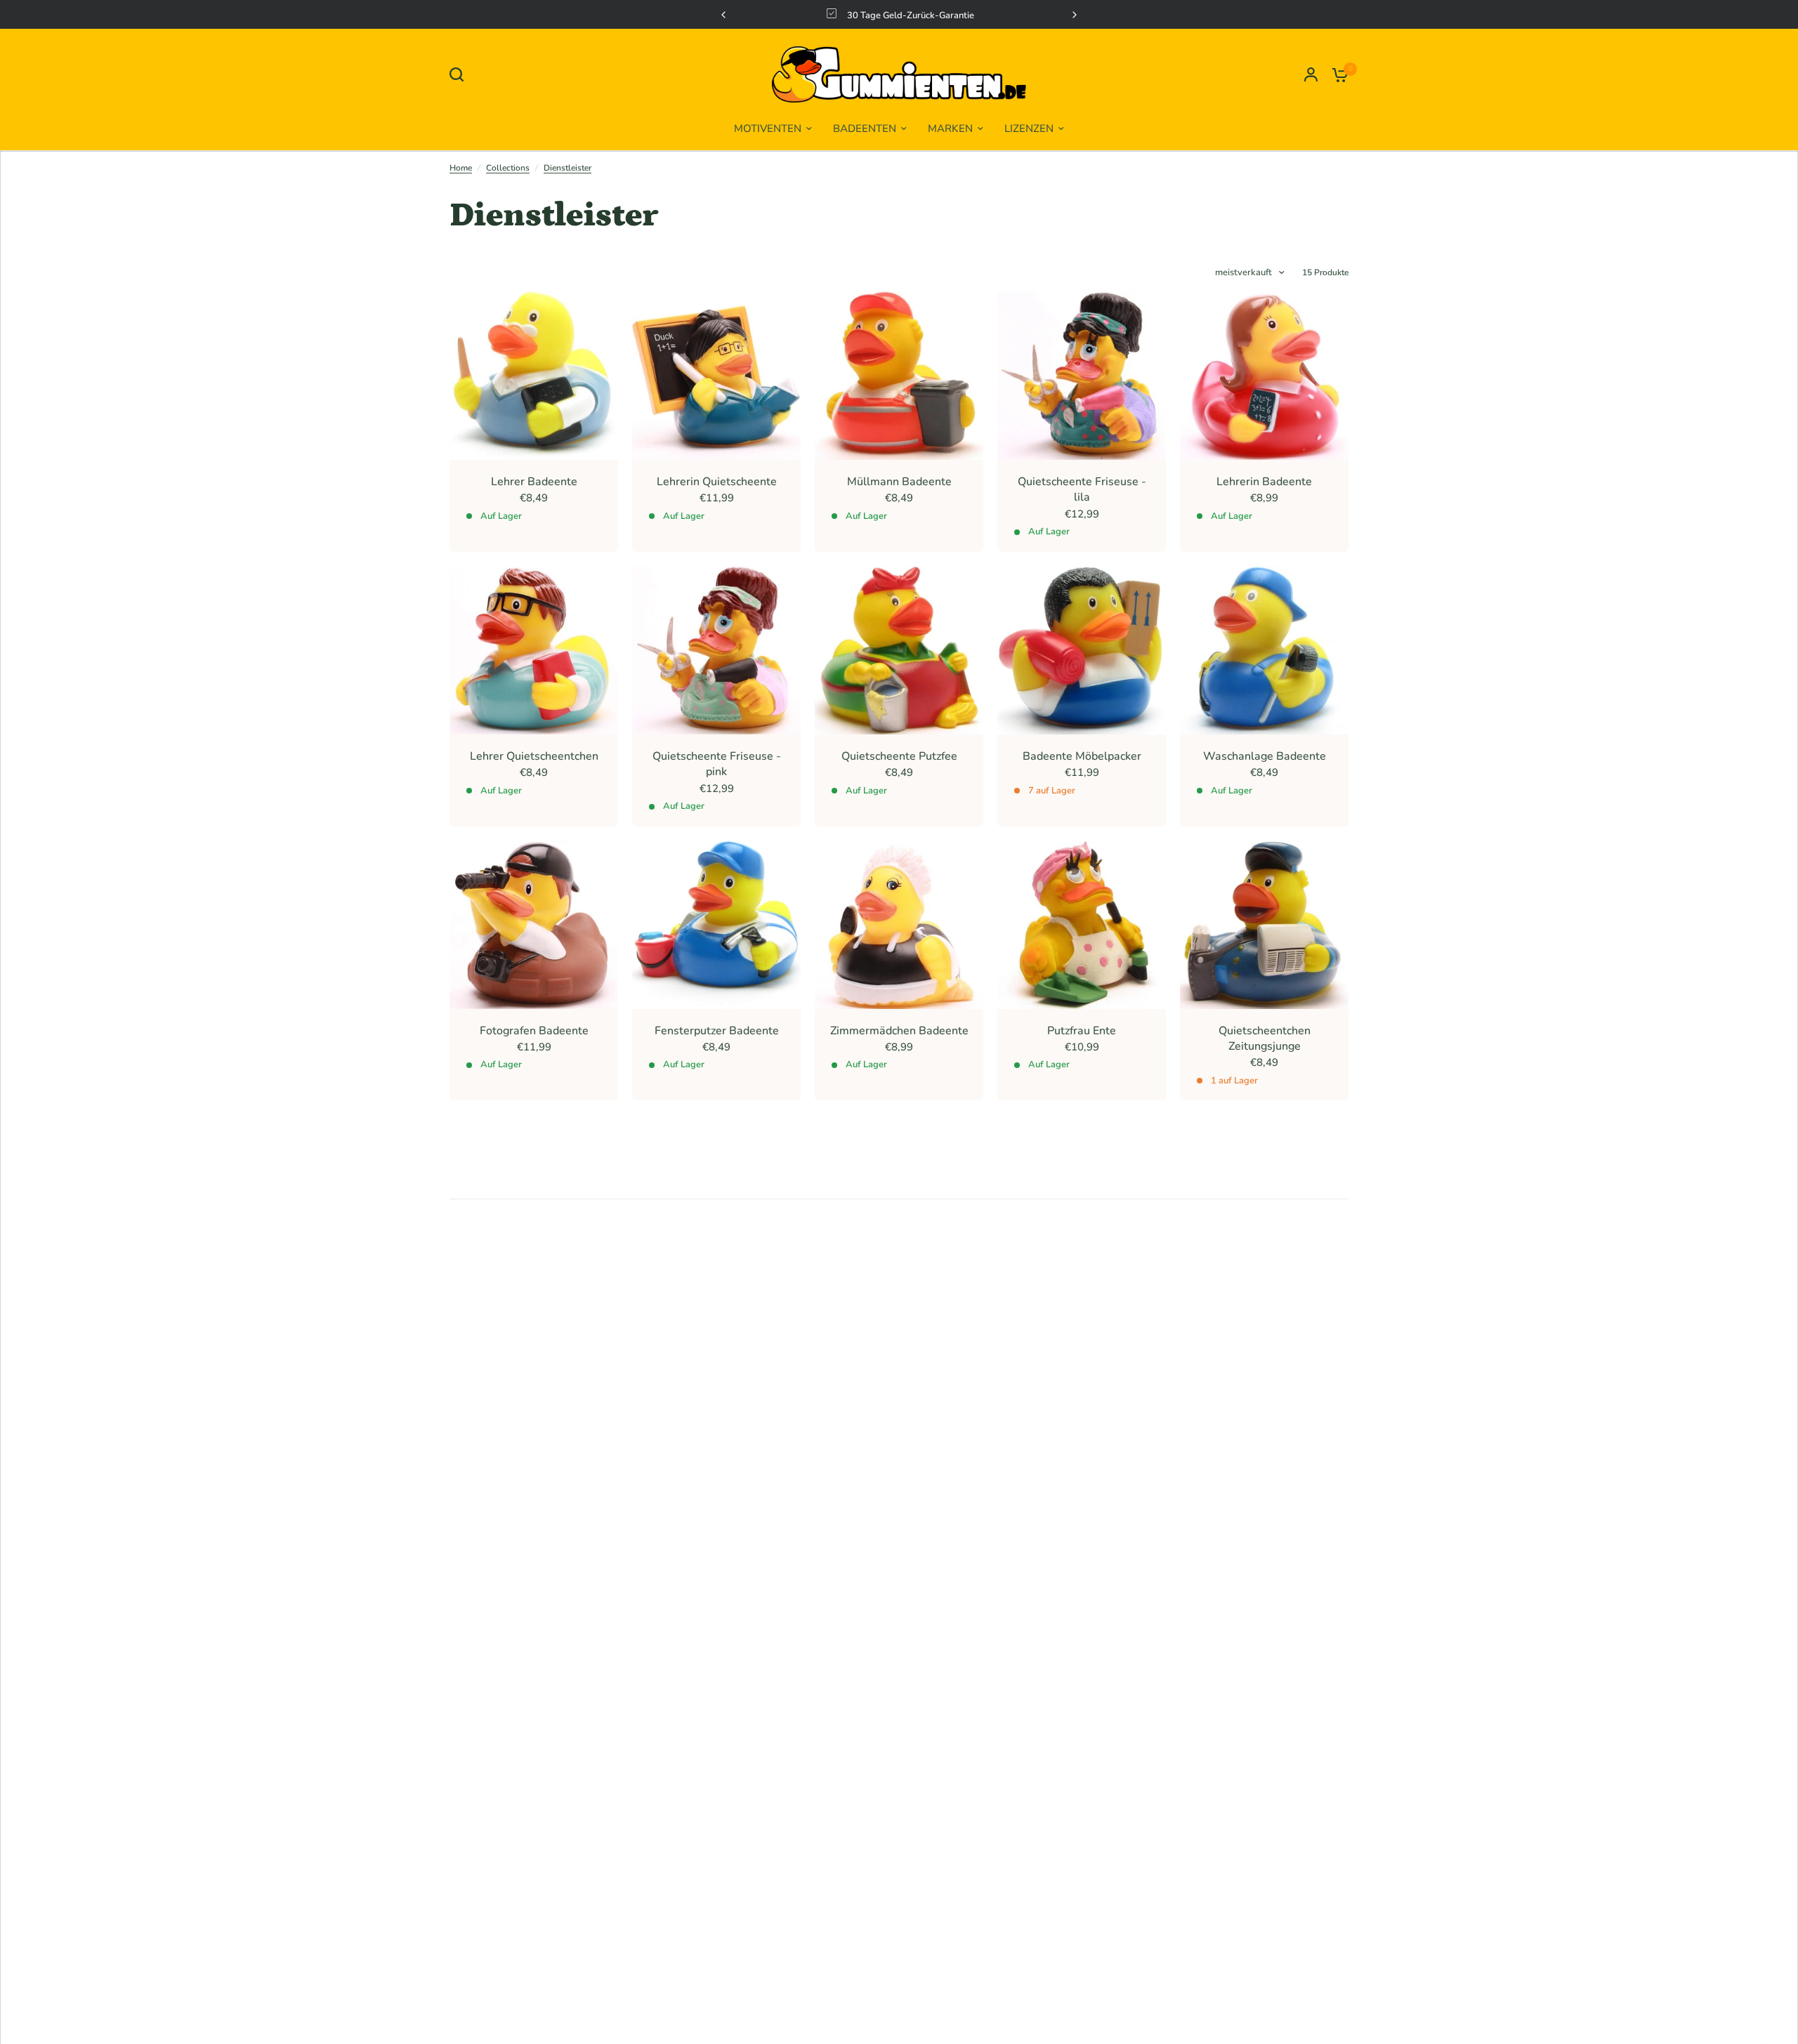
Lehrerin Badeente (1264, 482)
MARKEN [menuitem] (950, 128)
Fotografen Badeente (534, 1031)
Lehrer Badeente (534, 482)
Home (461, 168)
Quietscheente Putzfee (899, 756)
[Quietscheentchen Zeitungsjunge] (1264, 925)
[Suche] (460, 74)
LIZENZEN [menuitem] (1029, 128)
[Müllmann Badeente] (899, 376)
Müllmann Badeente (899, 482)
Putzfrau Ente (1082, 1031)
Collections (508, 168)
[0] (1337, 74)
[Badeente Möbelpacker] (1082, 650)
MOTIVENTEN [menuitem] (768, 128)
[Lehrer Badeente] (534, 376)
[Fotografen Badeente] (534, 925)
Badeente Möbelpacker (1082, 756)
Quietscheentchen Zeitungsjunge (1265, 1039)
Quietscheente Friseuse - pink (717, 764)
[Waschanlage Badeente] (1264, 650)
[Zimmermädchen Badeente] (899, 925)
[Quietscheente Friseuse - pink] (716, 650)
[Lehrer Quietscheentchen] (534, 650)
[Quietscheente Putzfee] (899, 650)
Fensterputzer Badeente (717, 1031)
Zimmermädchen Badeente (899, 1031)
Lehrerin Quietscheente (717, 482)
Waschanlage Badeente (1265, 756)
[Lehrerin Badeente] (1264, 376)
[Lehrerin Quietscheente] (716, 376)
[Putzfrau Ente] (1082, 925)
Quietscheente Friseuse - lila (1082, 489)
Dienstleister (567, 168)
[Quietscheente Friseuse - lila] (1082, 376)
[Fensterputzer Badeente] (716, 925)
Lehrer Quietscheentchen (534, 756)
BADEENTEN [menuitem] (865, 128)
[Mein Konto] (1311, 74)
